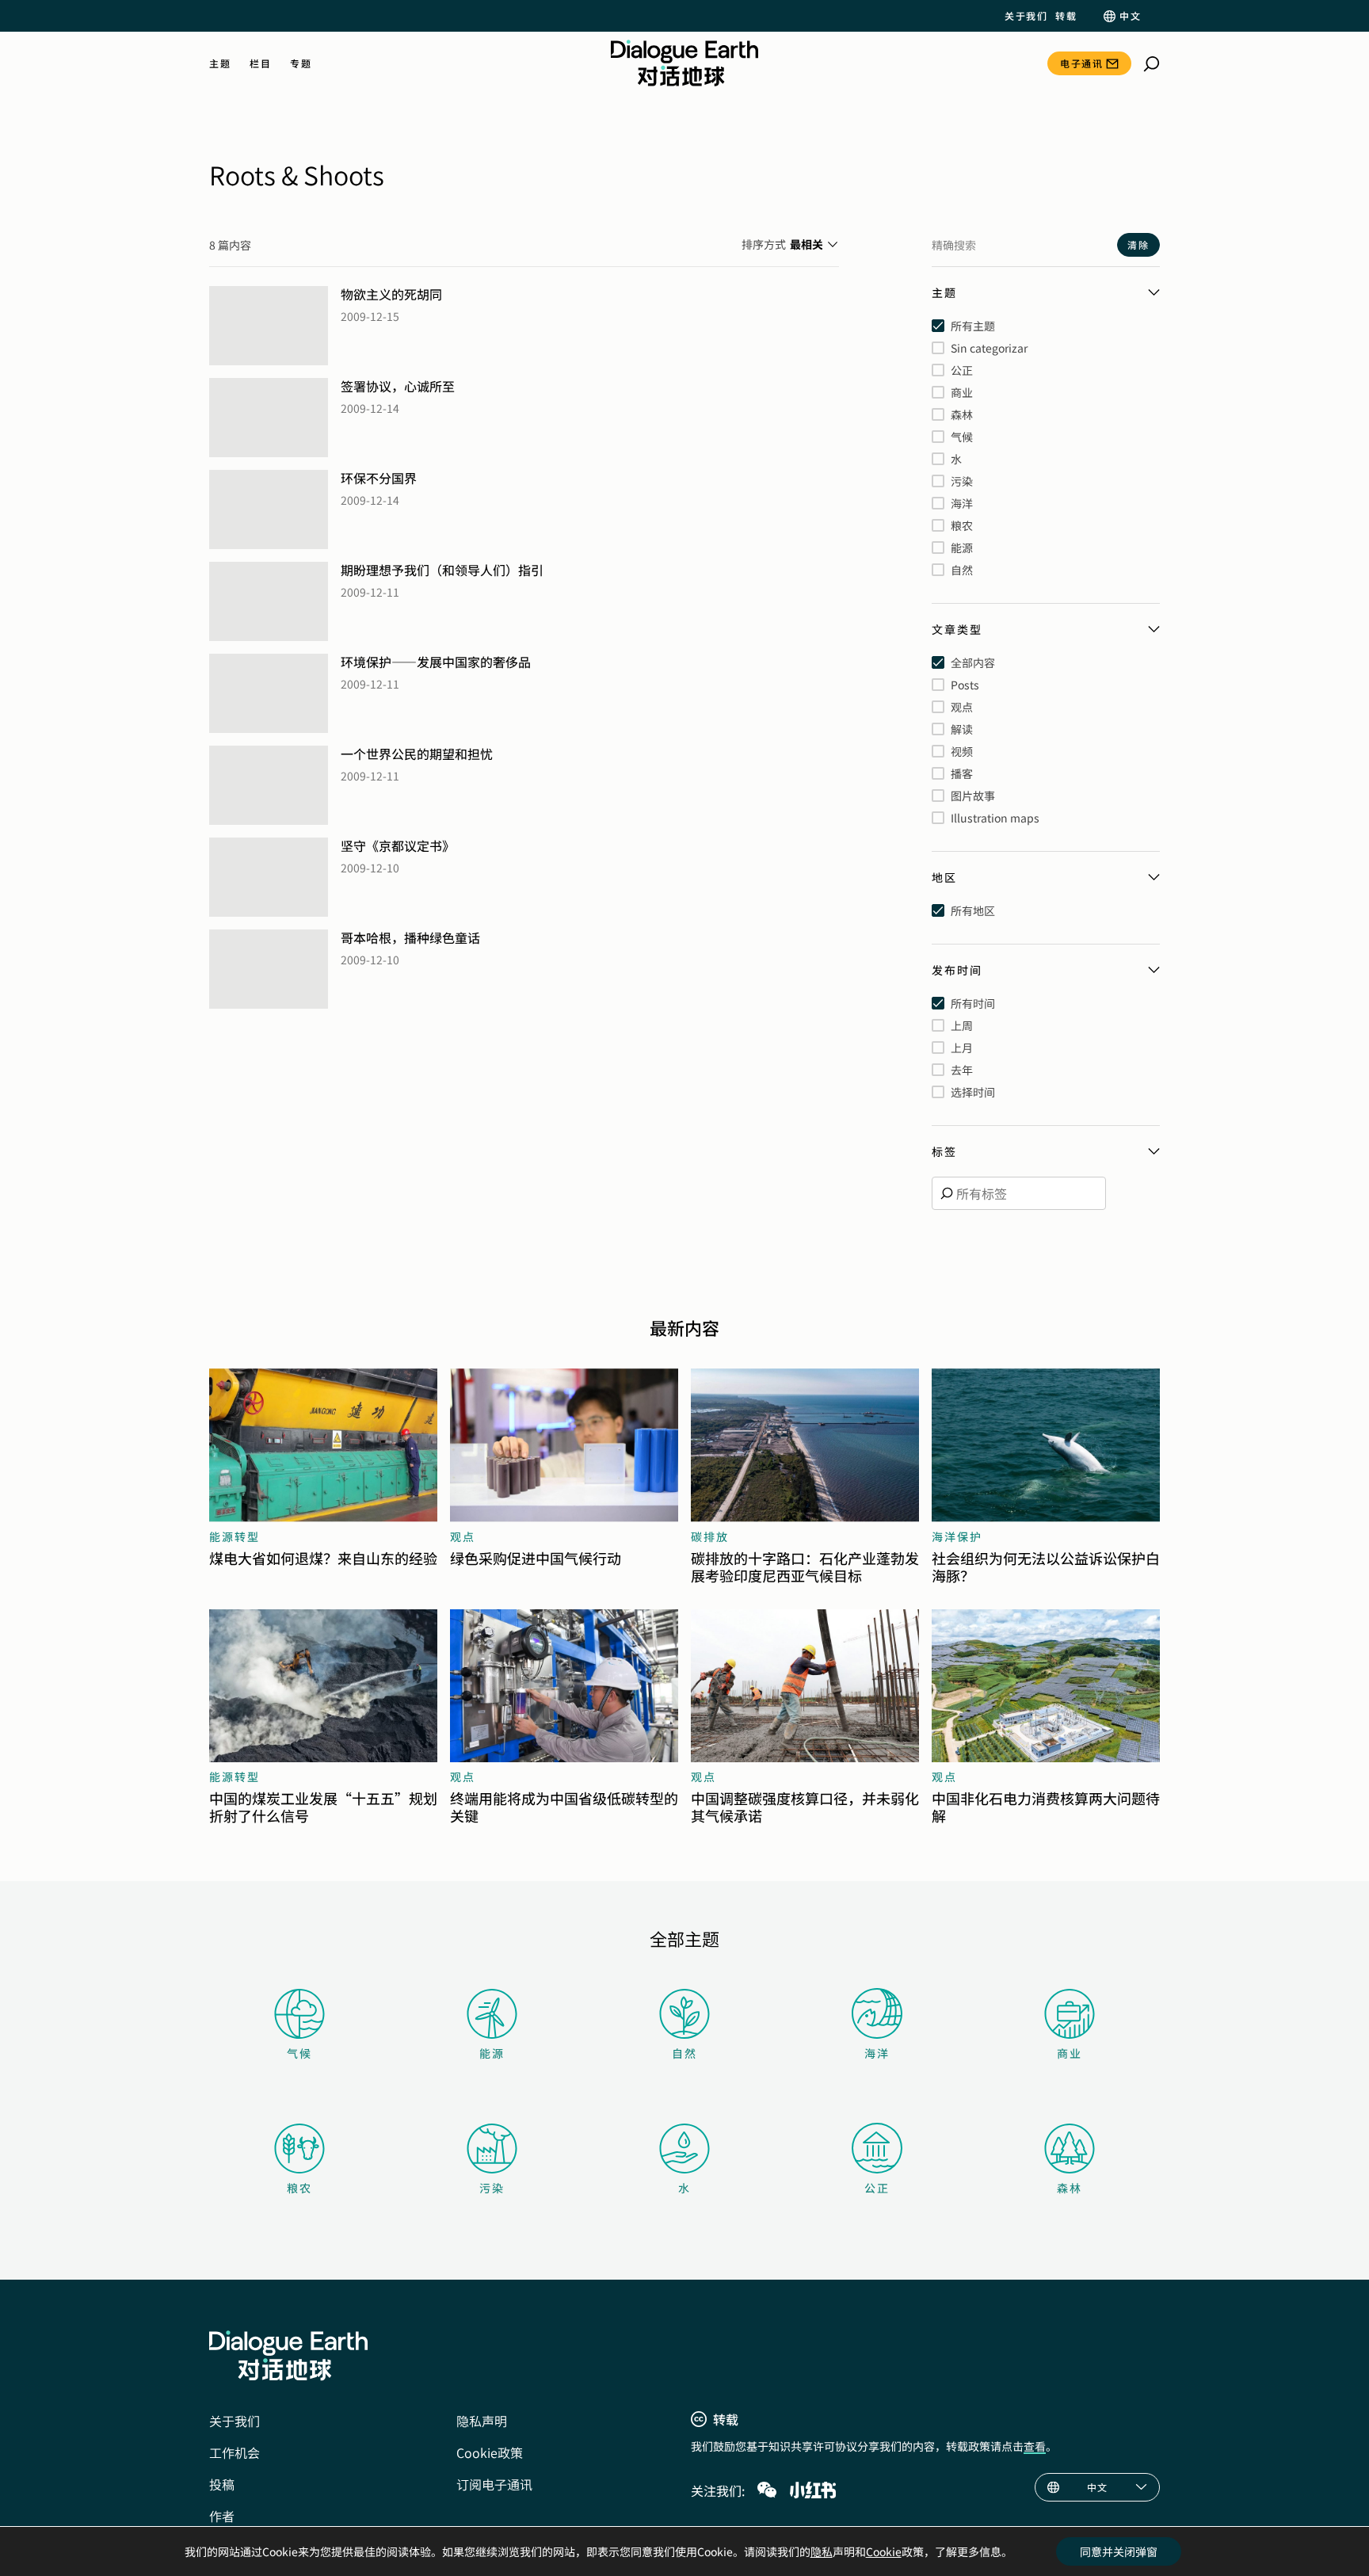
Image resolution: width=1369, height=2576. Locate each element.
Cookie (884, 2551)
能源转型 (235, 1536)
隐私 (822, 2551)
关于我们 (1026, 16)
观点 (463, 1536)
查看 (1035, 2446)
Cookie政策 (490, 2452)
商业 (1070, 2053)
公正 (877, 2188)
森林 (1070, 2188)
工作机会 (235, 2452)
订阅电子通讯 (494, 2484)
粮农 (299, 2188)
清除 (1138, 244)
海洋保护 (957, 1536)
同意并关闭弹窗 (1119, 2551)
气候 (299, 2053)
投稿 (222, 2484)
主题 (220, 63)
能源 (492, 2053)
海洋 (877, 2053)
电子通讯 (1081, 63)
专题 (301, 63)
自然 (684, 2053)
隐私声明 (482, 2421)
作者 (222, 2516)
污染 (492, 2188)
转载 (1066, 16)
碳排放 (710, 1536)
